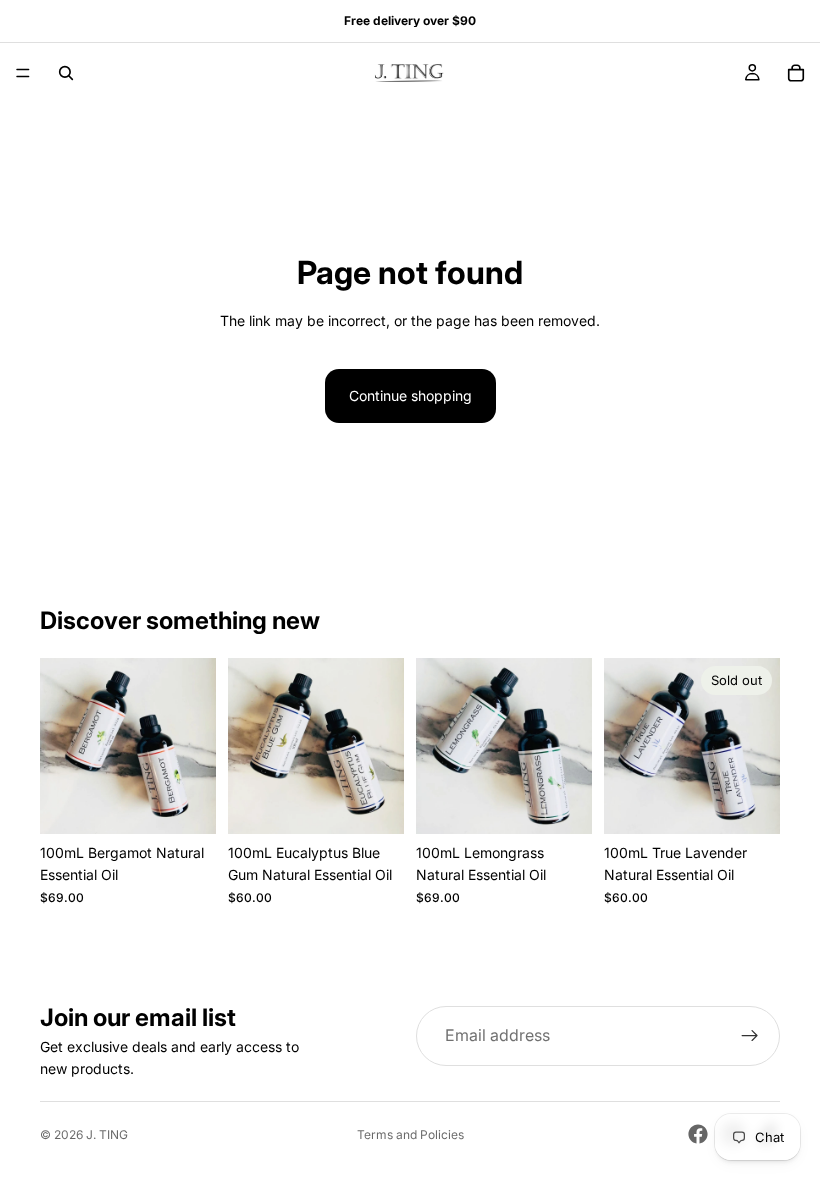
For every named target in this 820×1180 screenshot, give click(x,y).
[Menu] (23, 73)
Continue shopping (410, 395)
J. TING (107, 1134)
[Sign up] (750, 1036)
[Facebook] (698, 1134)
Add (202, 802)
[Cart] (796, 73)
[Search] (66, 73)
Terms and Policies (410, 1134)
